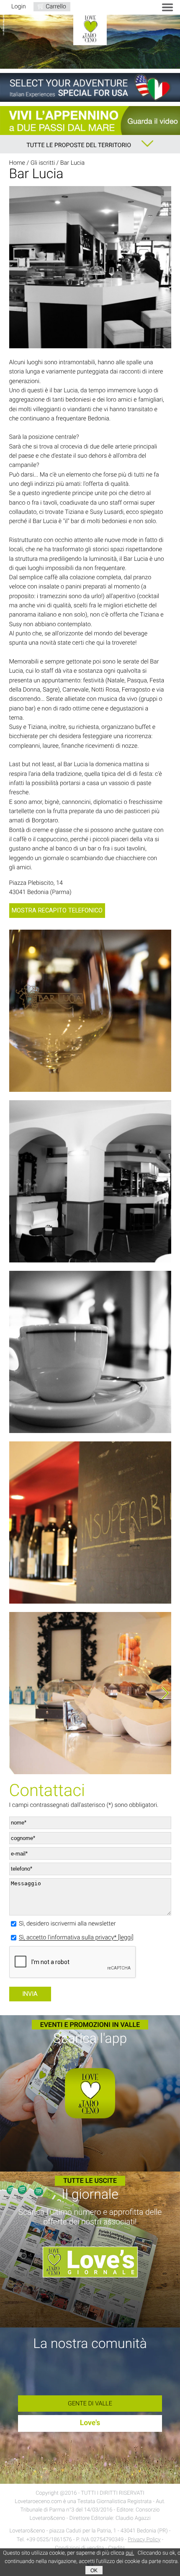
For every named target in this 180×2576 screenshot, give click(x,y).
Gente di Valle (90, 2404)
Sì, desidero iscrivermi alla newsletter (67, 1924)
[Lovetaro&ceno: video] (90, 121)
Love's (90, 2423)
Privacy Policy (144, 2540)
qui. (130, 2553)
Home (17, 163)
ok (94, 2570)
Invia (30, 1994)
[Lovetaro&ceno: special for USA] (90, 87)
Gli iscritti (43, 163)
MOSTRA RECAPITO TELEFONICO (57, 911)
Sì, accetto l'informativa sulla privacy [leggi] (76, 1938)
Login (19, 6)
